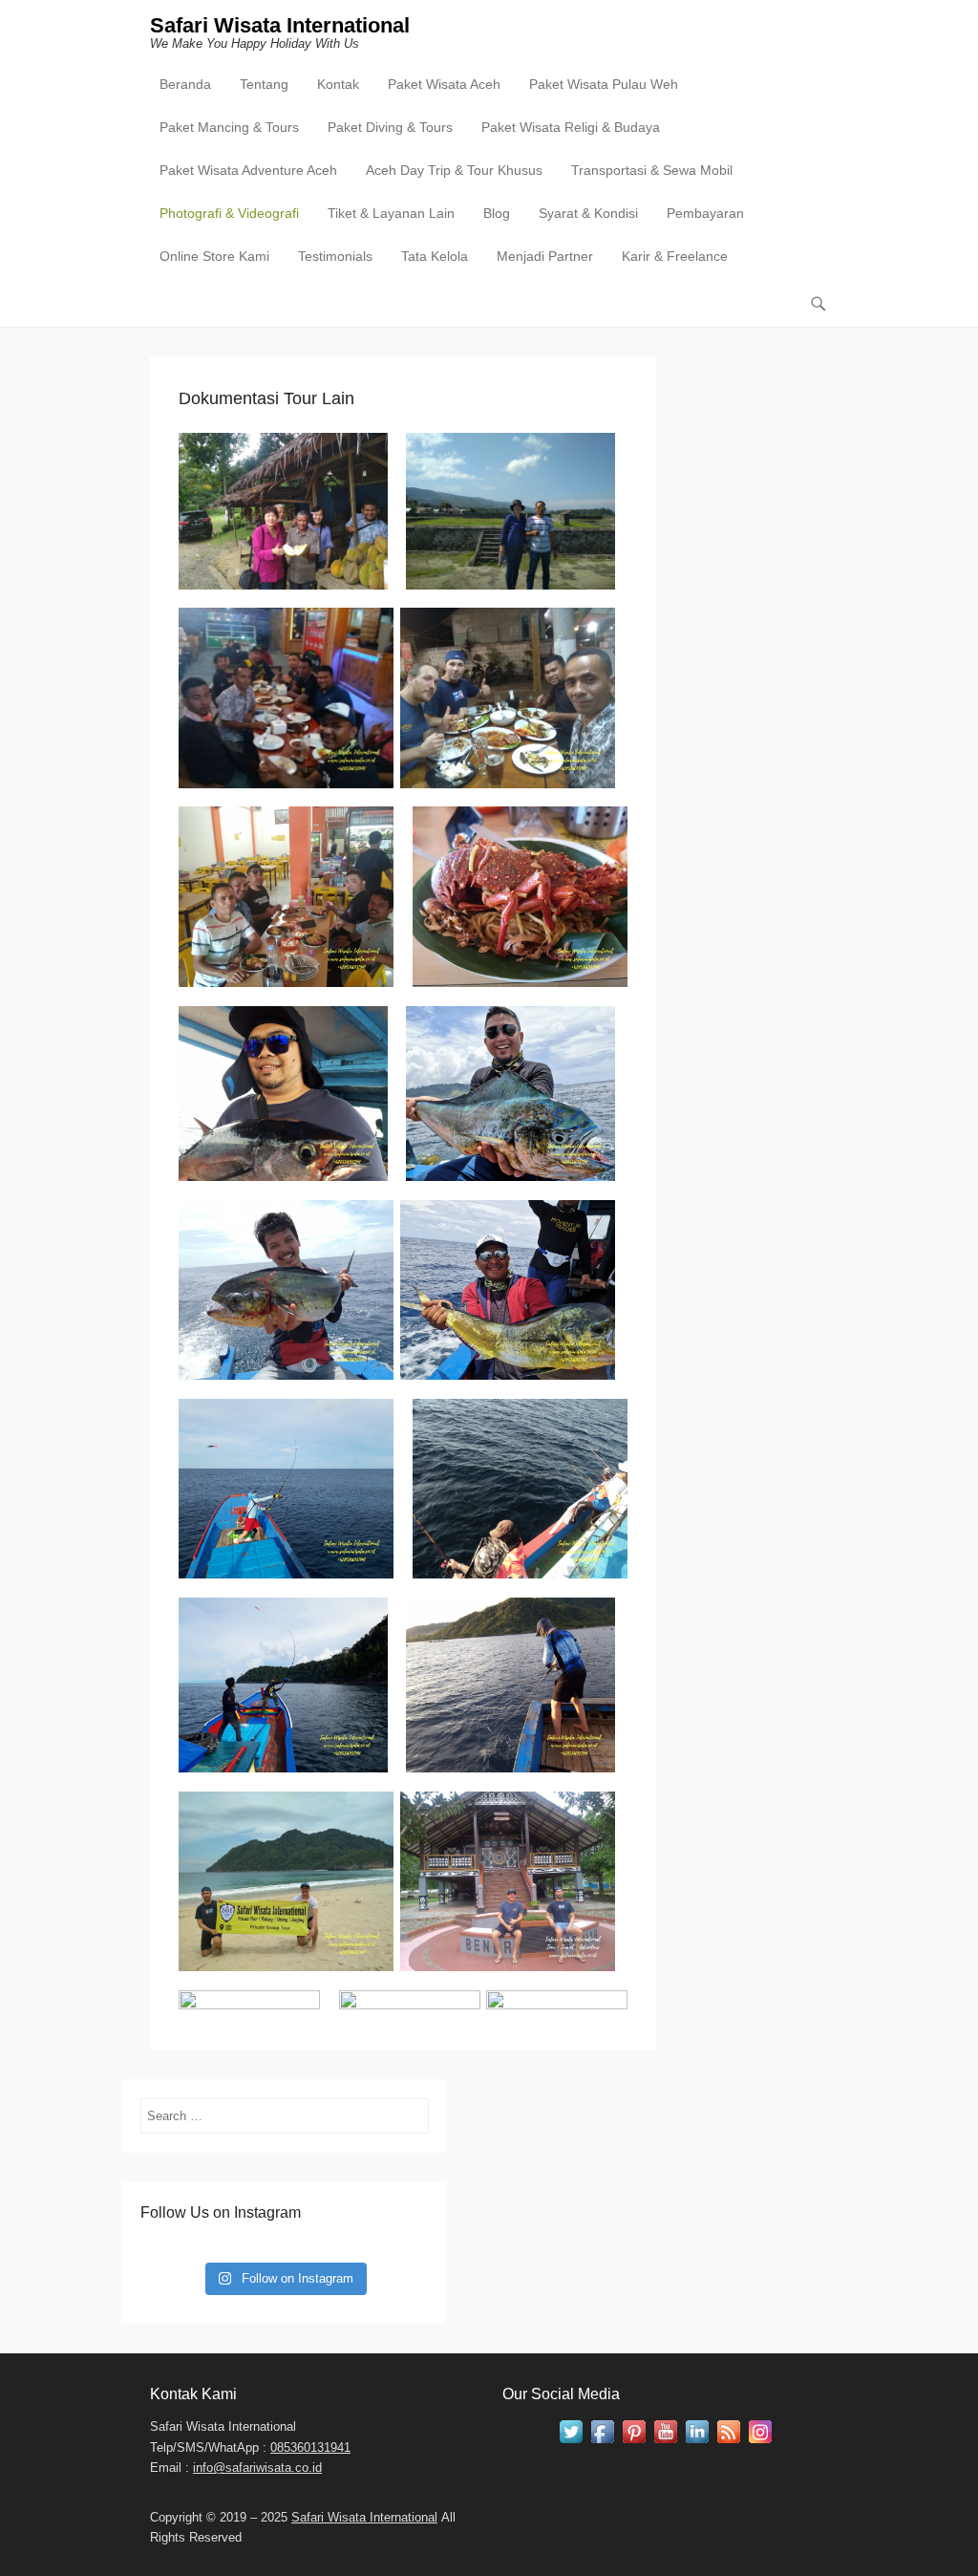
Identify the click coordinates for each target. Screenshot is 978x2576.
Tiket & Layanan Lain (391, 213)
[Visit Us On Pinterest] (634, 2443)
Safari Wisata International (280, 25)
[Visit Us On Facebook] (602, 2443)
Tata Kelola (435, 256)
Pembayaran (705, 213)
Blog (497, 213)
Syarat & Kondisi (588, 213)
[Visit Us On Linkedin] (697, 2443)
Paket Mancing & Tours (229, 127)
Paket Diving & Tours (390, 127)
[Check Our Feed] (728, 2443)
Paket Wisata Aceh (444, 84)
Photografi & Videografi (229, 213)
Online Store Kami (214, 256)
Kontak (338, 84)
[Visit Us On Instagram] (760, 2443)
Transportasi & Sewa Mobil (652, 170)
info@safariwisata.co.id (257, 2468)
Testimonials (335, 256)
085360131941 (310, 2447)
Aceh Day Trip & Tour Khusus (454, 170)
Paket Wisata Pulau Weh (604, 84)
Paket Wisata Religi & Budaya (571, 127)
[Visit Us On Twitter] (571, 2443)
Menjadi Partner (545, 256)
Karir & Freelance (675, 256)
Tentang (264, 84)
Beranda (185, 84)
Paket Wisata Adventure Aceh (248, 170)
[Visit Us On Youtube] (665, 2443)
